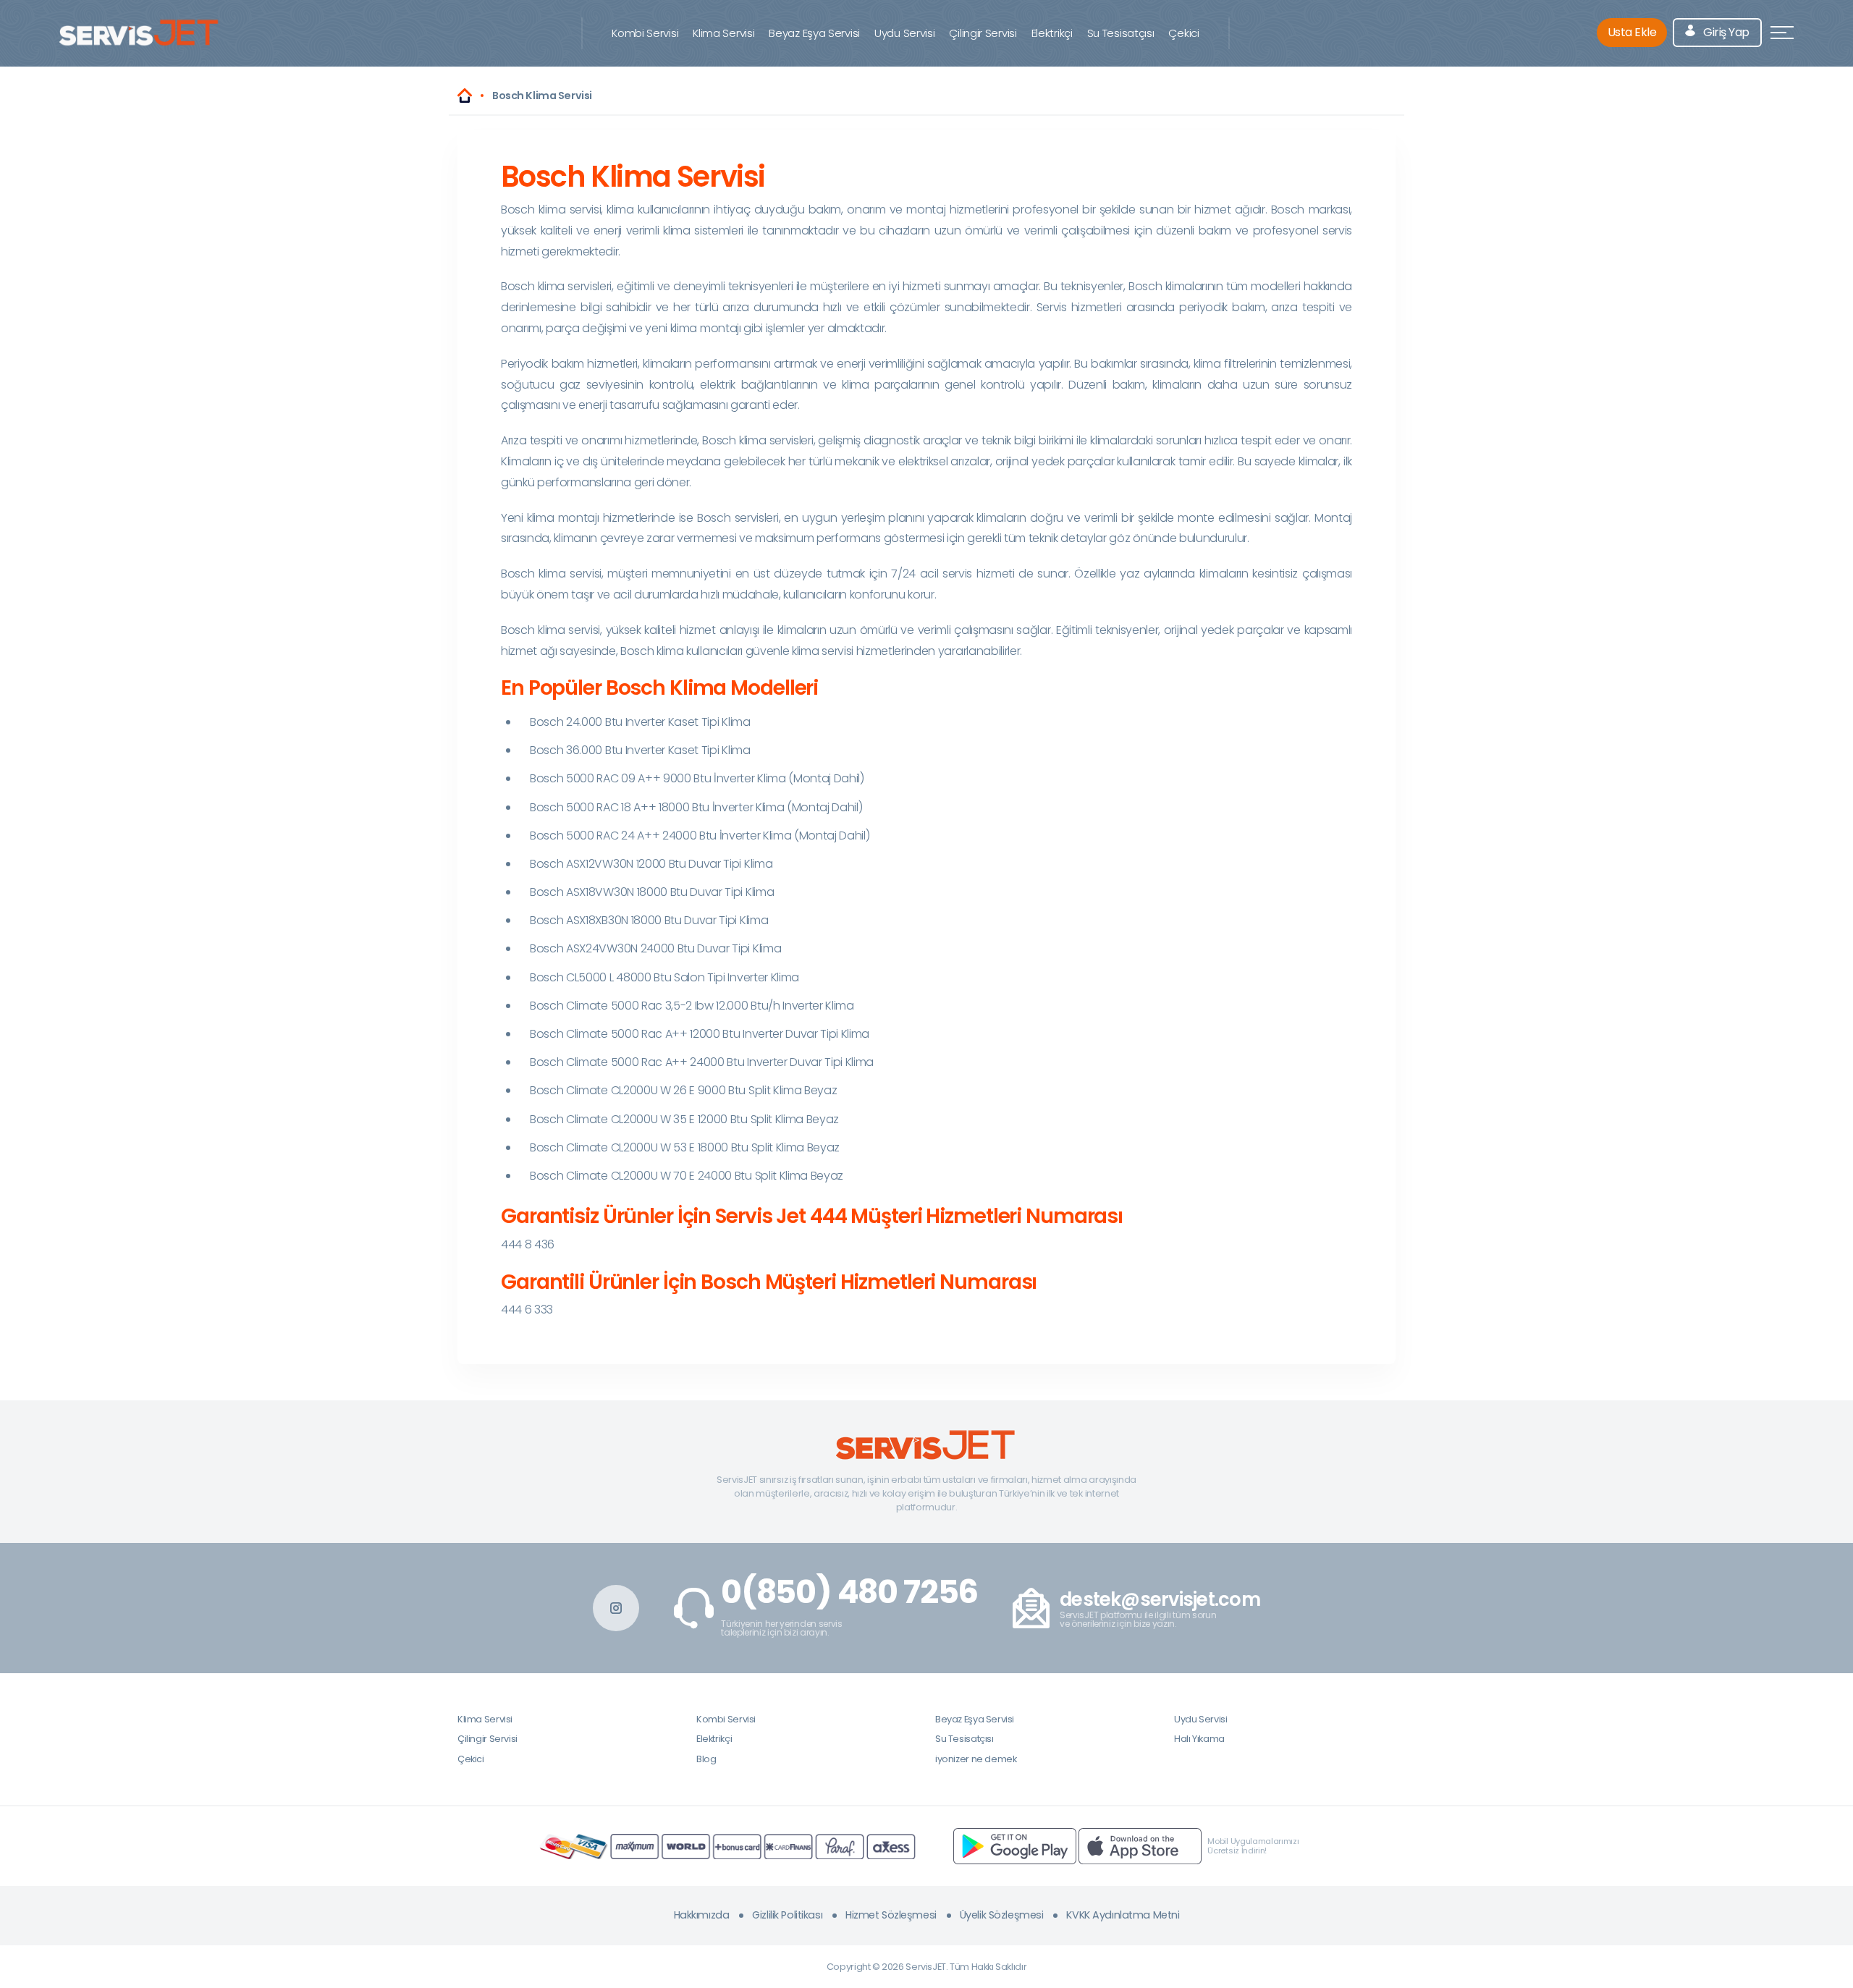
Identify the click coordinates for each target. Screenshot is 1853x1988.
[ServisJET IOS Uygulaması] (1140, 1845)
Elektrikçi (1052, 33)
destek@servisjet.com (1160, 1600)
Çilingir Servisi (983, 33)
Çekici (1183, 33)
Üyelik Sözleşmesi (1002, 1915)
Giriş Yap (1725, 32)
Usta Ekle (1632, 32)
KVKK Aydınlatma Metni (1123, 1915)
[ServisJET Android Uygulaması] (1015, 1845)
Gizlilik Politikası (787, 1915)
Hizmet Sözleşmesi (891, 1915)
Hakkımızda (702, 1915)
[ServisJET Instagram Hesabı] (616, 1608)
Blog (706, 1759)
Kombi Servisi (645, 33)
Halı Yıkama (1199, 1739)
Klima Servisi (723, 33)
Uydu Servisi (904, 33)
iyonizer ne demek (976, 1759)
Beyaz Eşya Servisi (814, 33)
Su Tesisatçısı (1121, 33)
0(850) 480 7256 (849, 1592)
